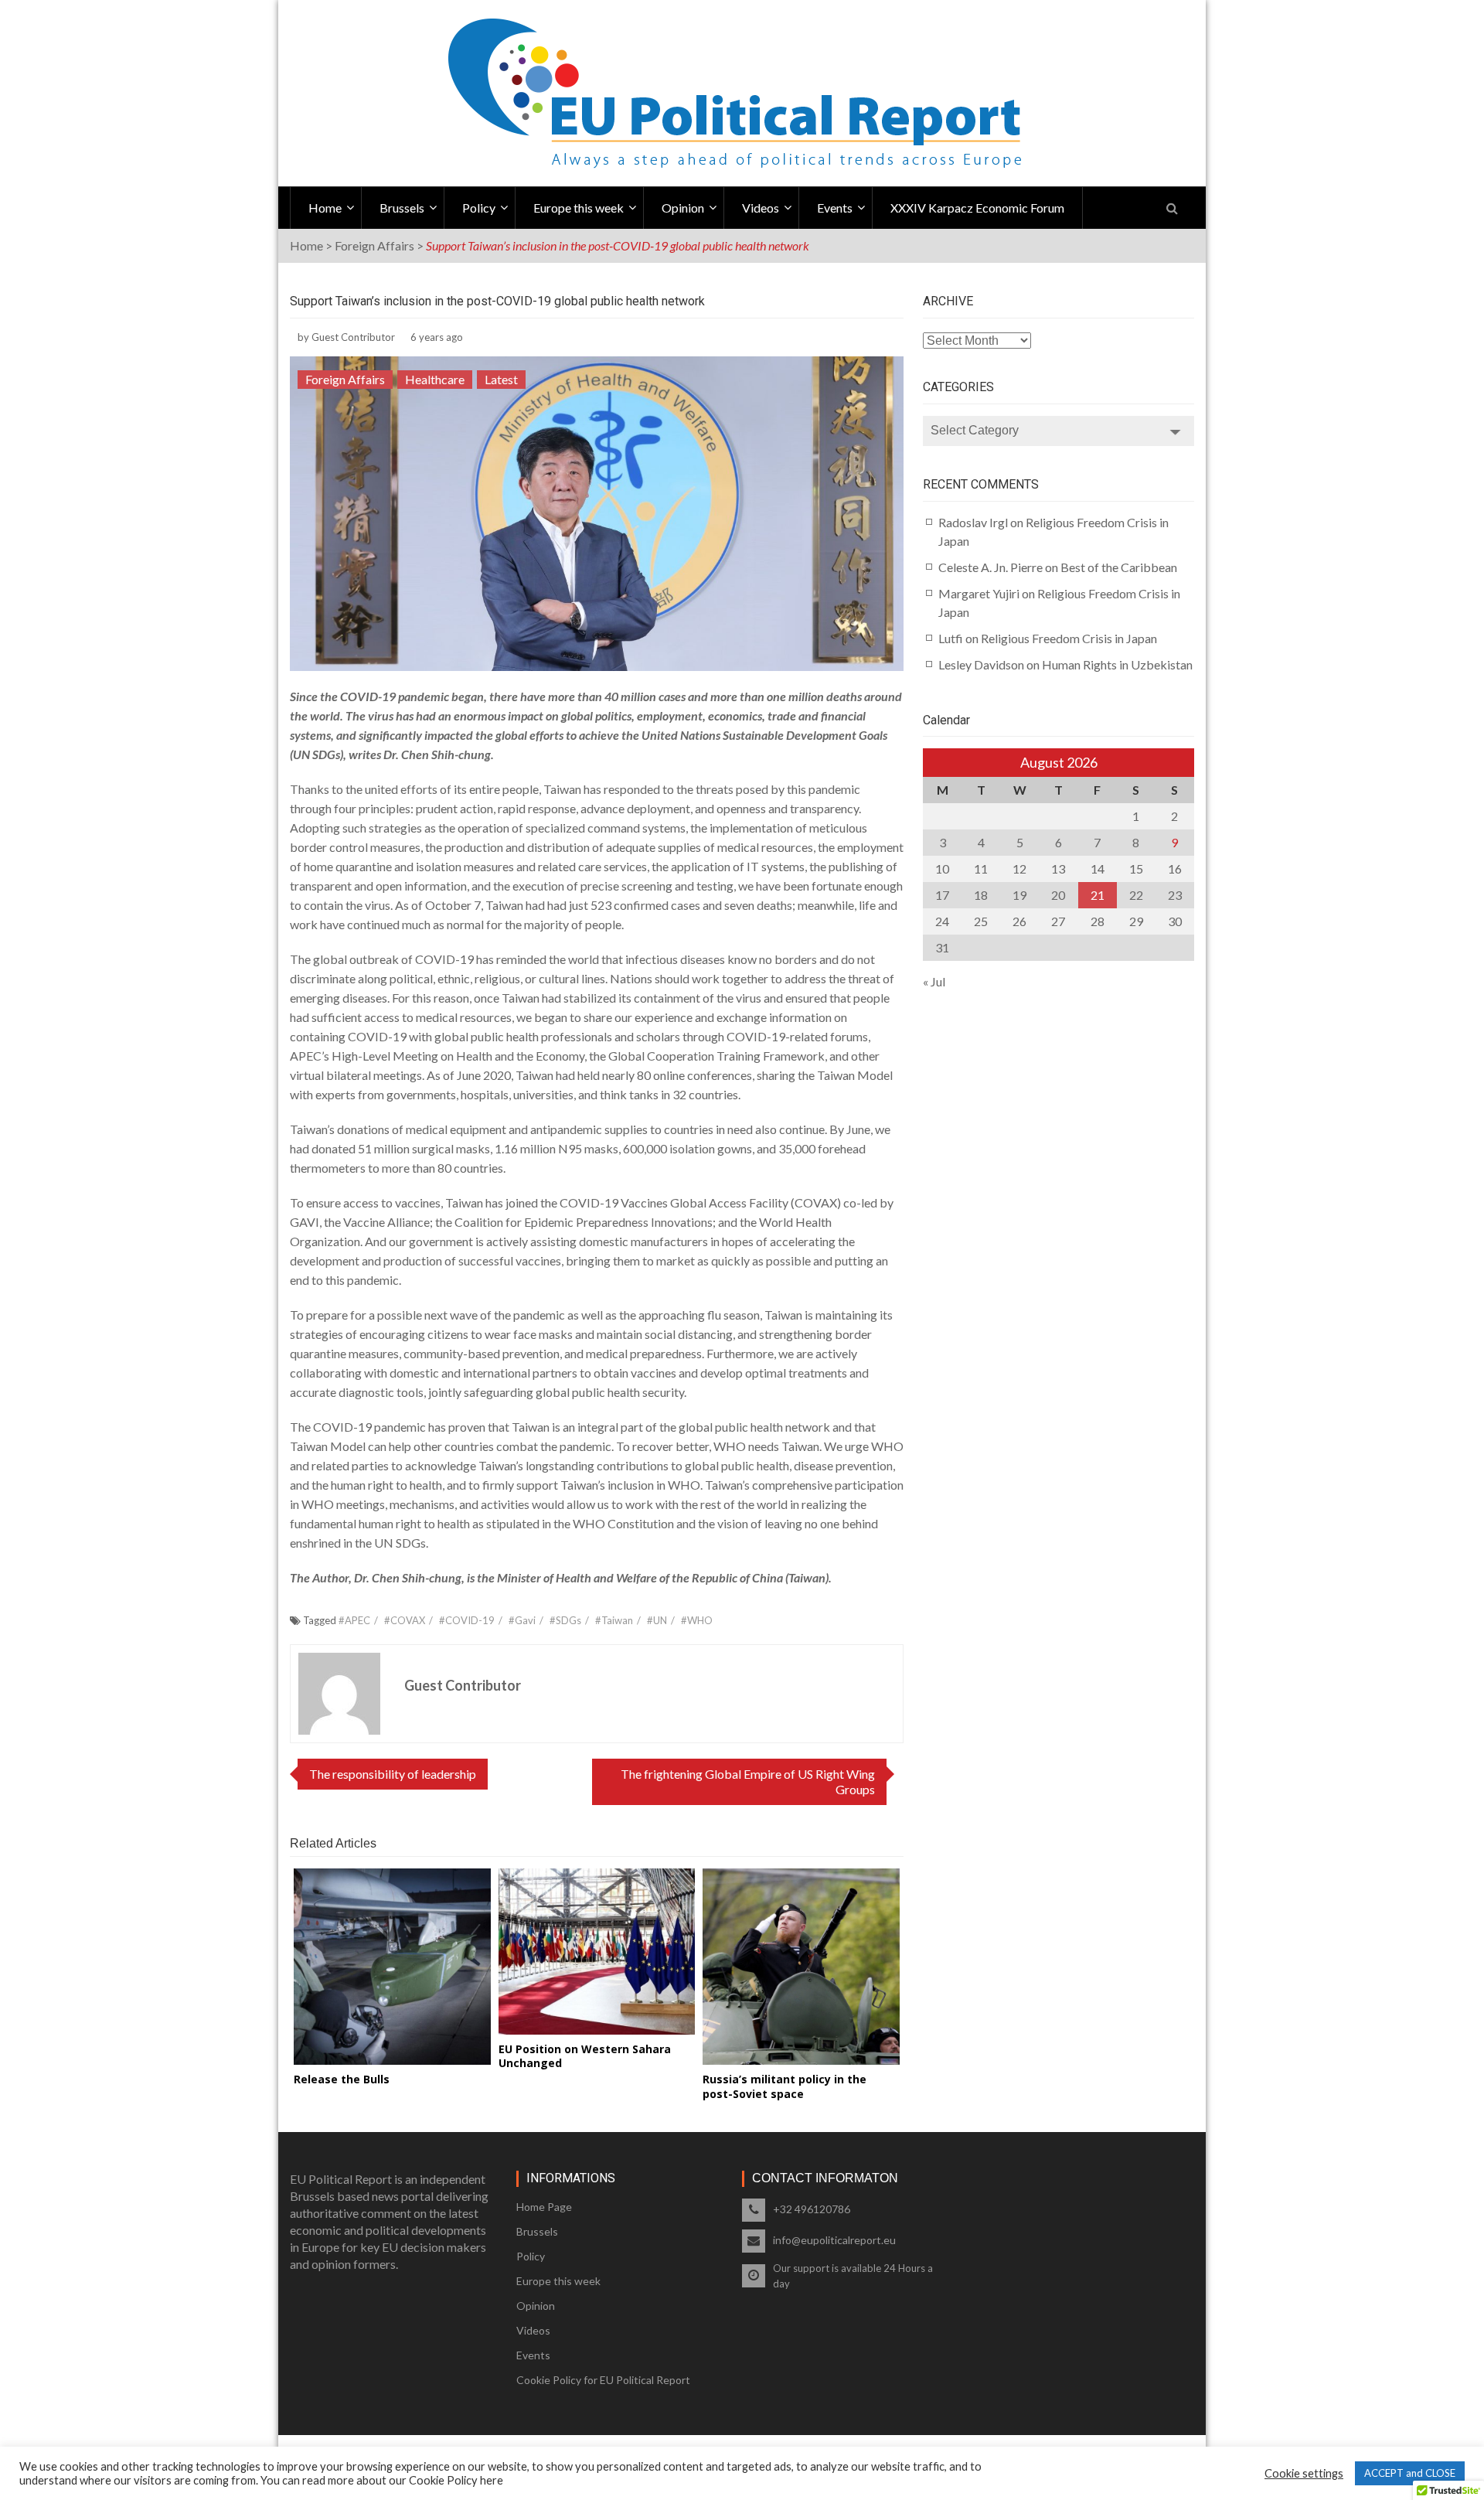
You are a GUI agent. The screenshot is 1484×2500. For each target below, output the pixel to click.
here (492, 2480)
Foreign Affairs (374, 245)
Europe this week (579, 208)
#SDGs (565, 1620)
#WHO (697, 1620)
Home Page (544, 2207)
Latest (501, 379)
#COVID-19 (467, 1620)
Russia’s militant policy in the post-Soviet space (785, 2086)
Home (325, 208)
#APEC (354, 1620)
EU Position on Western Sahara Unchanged (585, 2056)
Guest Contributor (353, 337)
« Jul (934, 981)
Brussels (402, 208)
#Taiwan (614, 1620)
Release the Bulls (342, 2079)
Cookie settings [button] (1304, 2473)
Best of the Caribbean (1119, 567)
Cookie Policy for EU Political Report (603, 2380)
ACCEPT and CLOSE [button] (1410, 2473)
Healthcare (435, 379)
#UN (657, 1620)
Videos (761, 208)
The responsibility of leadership (393, 1774)
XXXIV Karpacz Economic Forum (977, 208)
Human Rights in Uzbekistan (1117, 664)
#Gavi (522, 1620)
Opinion (683, 208)
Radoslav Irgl (973, 522)
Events (835, 208)
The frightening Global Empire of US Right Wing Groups (748, 1781)
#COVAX (405, 1620)
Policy (479, 208)
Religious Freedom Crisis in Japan (1069, 638)
